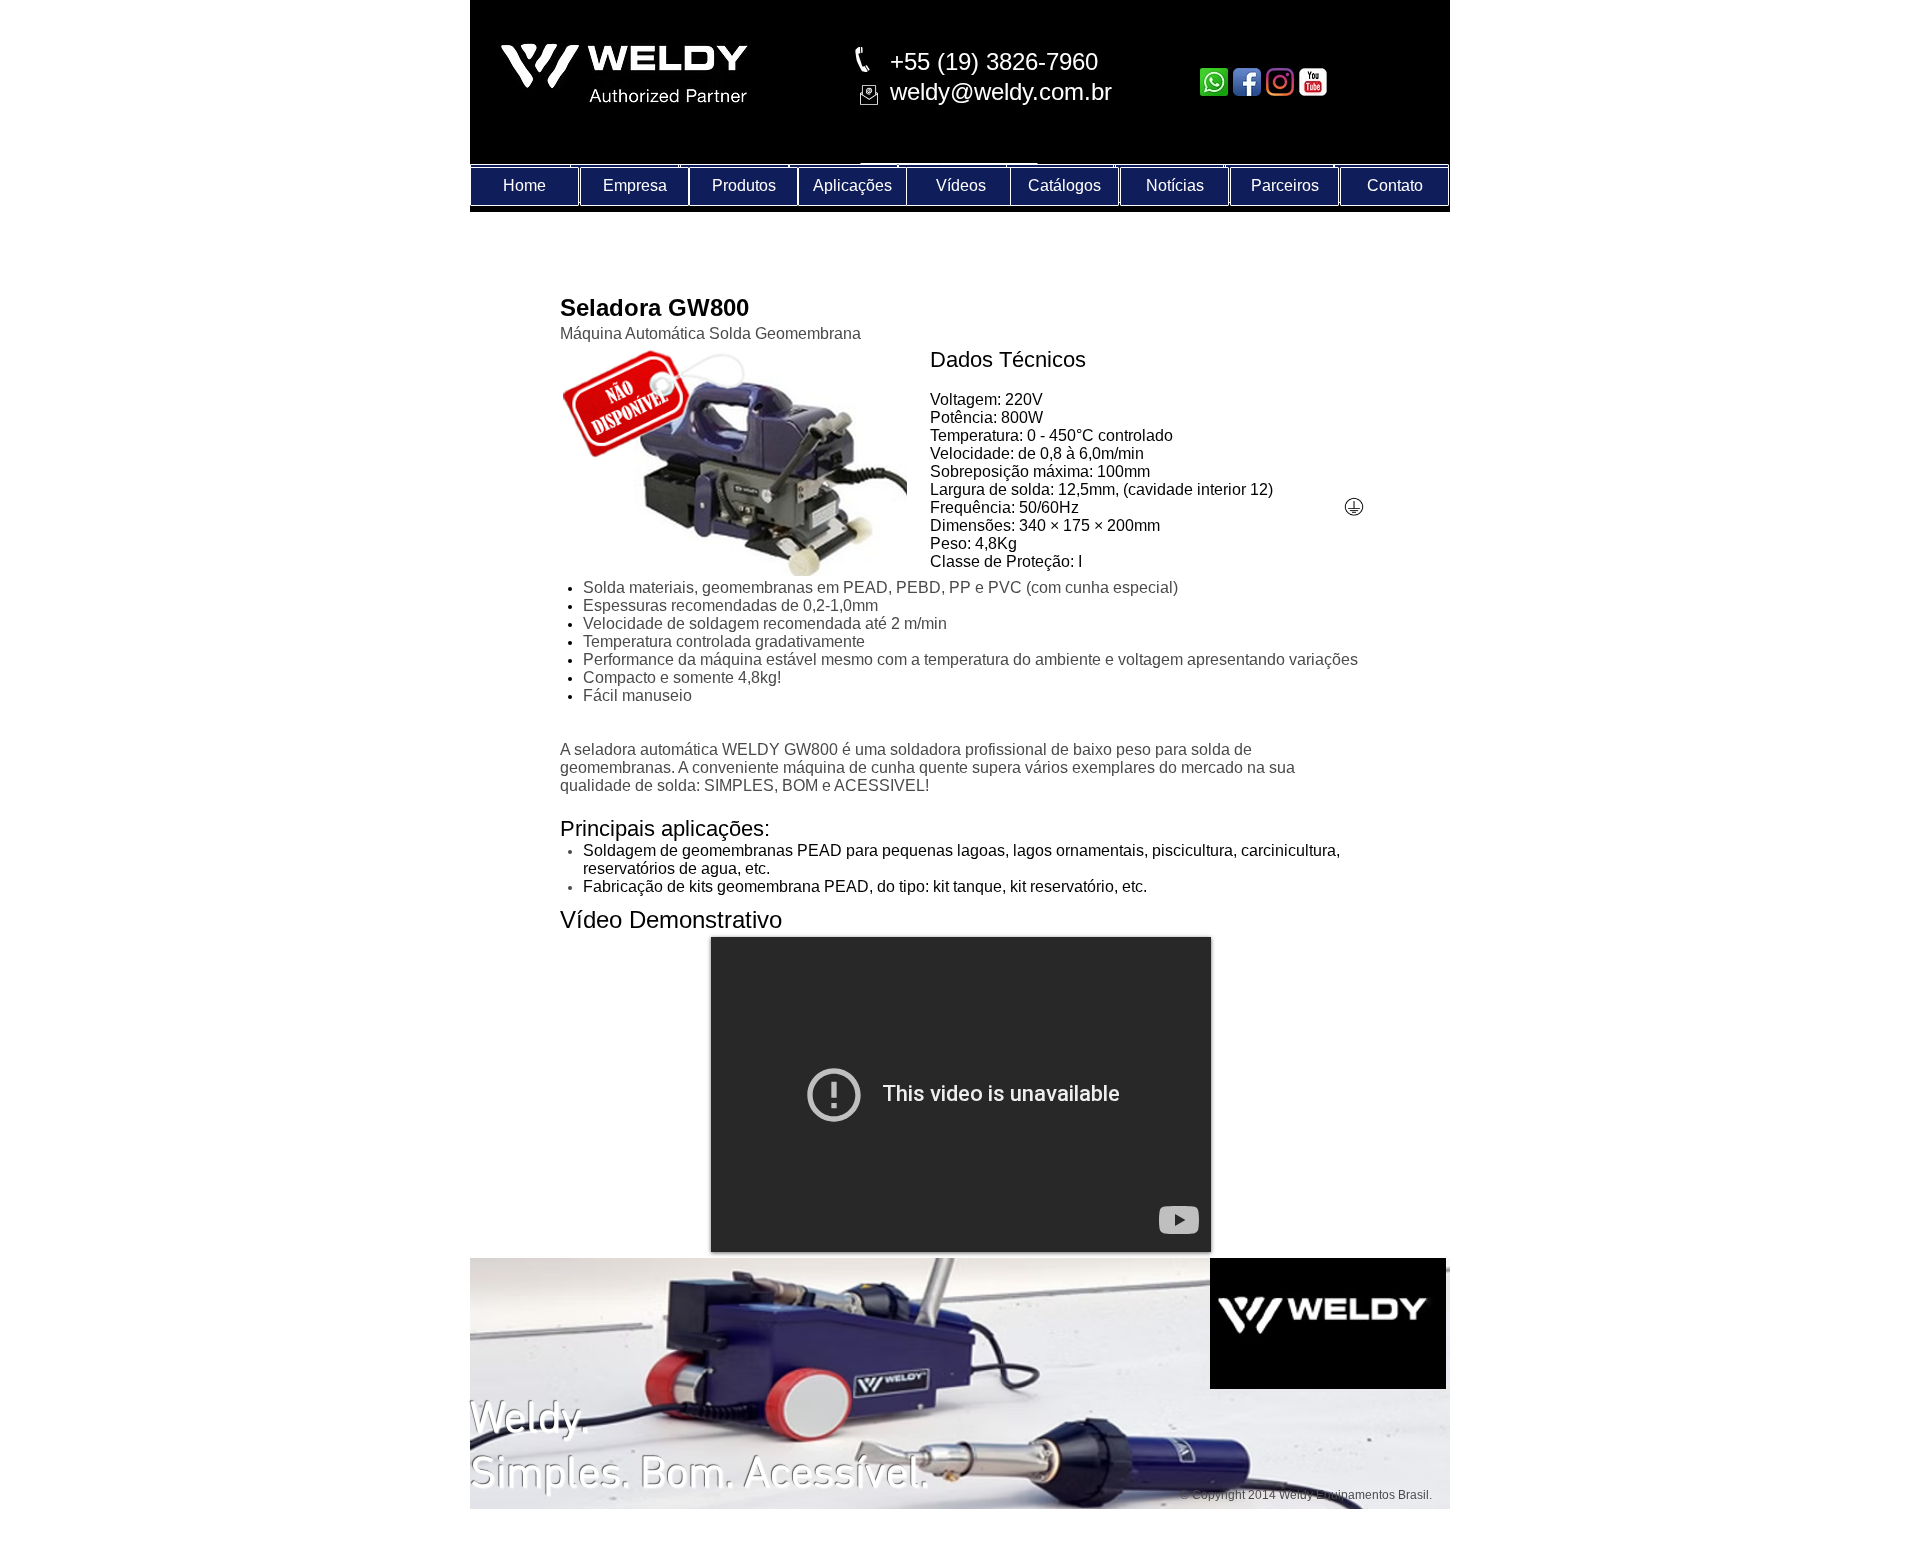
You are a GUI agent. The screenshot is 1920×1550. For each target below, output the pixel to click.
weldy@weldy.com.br (1001, 91)
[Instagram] (1280, 82)
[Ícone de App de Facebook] (1247, 82)
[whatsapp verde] (1214, 82)
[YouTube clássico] (1313, 82)
